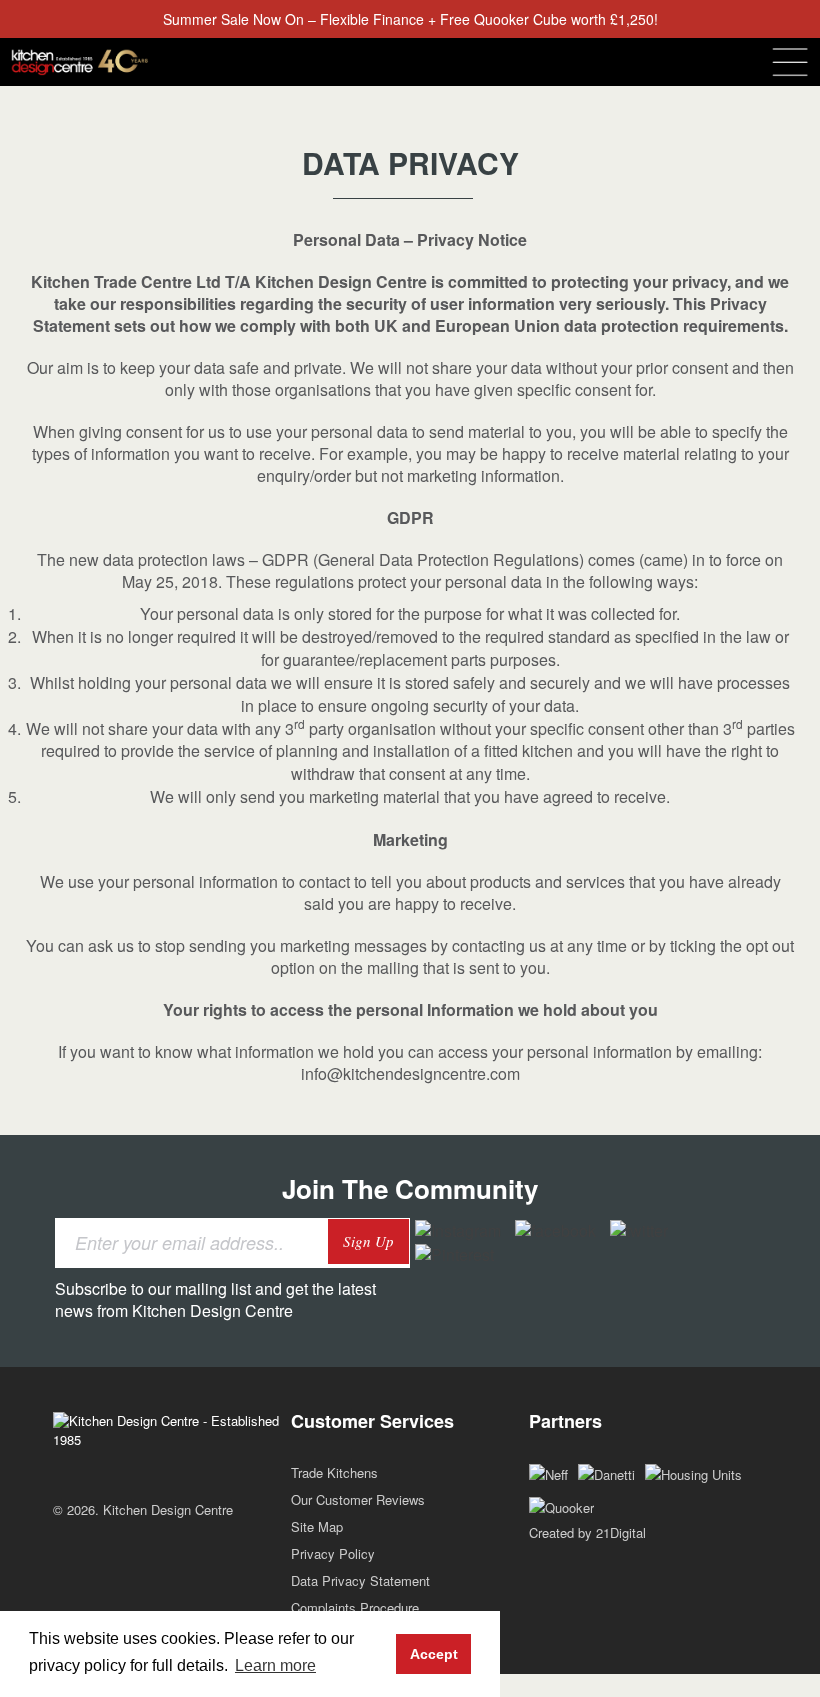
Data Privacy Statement (360, 1580)
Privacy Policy (333, 1553)
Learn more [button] (275, 1665)
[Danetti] (606, 1472)
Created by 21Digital (587, 1532)
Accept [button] (434, 1654)
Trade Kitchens (334, 1472)
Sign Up (368, 1241)
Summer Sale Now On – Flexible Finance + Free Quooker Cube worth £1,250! (410, 19)
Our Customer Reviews (358, 1499)
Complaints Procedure (355, 1607)
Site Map (317, 1526)
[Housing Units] (693, 1472)
